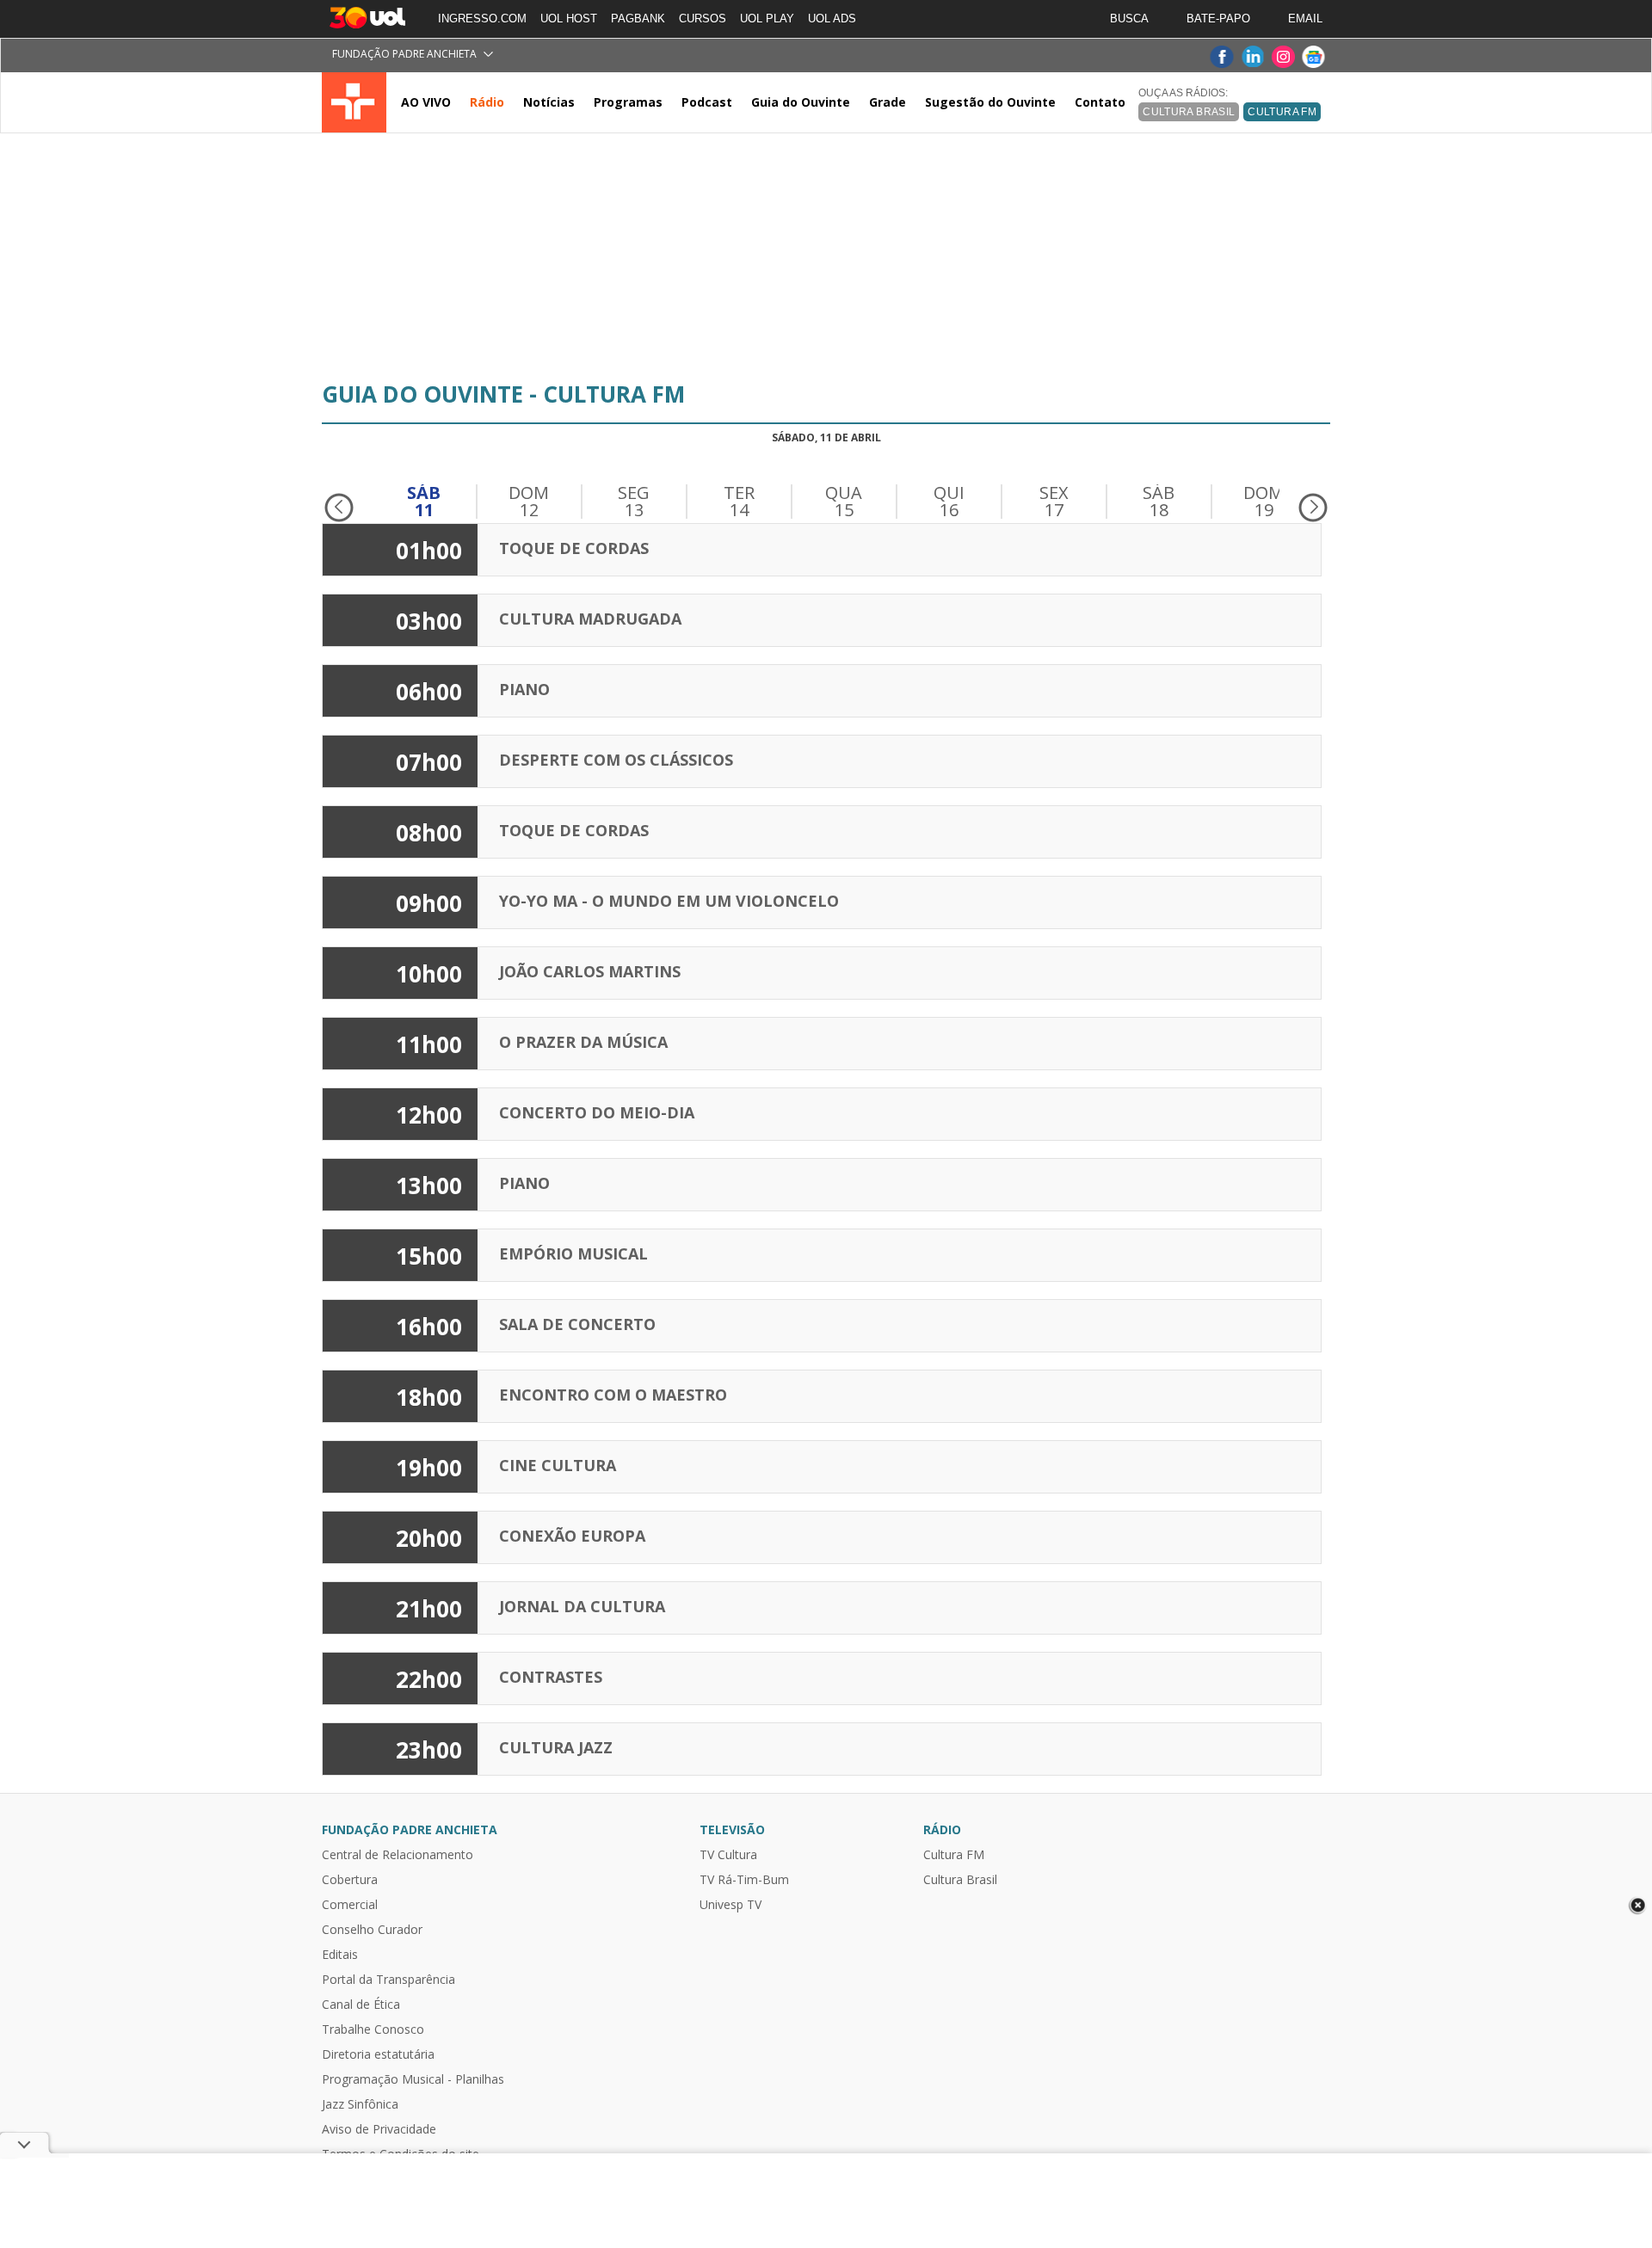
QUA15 (844, 502)
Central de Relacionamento (398, 1855)
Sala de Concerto (577, 1324)
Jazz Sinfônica (360, 2104)
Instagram (1283, 57)
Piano (524, 689)
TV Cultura (354, 102)
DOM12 (529, 502)
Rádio (487, 102)
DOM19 (1264, 502)
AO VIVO (426, 102)
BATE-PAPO (1218, 18)
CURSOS (703, 18)
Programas (628, 102)
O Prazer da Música (583, 1042)
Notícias (549, 102)
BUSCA (1129, 18)
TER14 (739, 502)
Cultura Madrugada (590, 619)
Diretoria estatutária (378, 2054)
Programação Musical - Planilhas (413, 2079)
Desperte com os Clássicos (616, 760)
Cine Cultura (558, 1465)
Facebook (1221, 57)
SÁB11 (424, 502)
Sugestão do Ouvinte (990, 102)
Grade (888, 102)
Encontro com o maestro (613, 1395)
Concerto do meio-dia (597, 1112)
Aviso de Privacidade (379, 2129)
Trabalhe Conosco (373, 2029)
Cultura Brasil (960, 1880)
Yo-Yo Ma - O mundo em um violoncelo (669, 901)
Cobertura (350, 1880)
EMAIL (1305, 18)
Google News (1314, 57)
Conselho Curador (372, 1930)
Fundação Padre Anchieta (404, 54)
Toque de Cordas (574, 548)
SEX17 (1054, 502)
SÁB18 (1159, 502)
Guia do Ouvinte (801, 102)
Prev (339, 508)
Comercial (350, 1905)
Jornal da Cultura (582, 1606)
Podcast (707, 102)
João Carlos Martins (590, 971)
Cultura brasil (1189, 112)
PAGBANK (638, 18)
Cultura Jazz (556, 1747)
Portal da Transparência (388, 1980)
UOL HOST (569, 18)
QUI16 (949, 502)
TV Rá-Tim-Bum (744, 1880)
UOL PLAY (767, 18)
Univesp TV (730, 1905)
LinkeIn (1252, 57)
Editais (340, 1955)
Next (1313, 508)
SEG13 (634, 502)
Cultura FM (1282, 112)
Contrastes (551, 1677)
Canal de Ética (361, 2005)
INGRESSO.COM (482, 18)
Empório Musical (573, 1253)
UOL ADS (832, 18)
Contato (1100, 102)
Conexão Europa (572, 1536)
